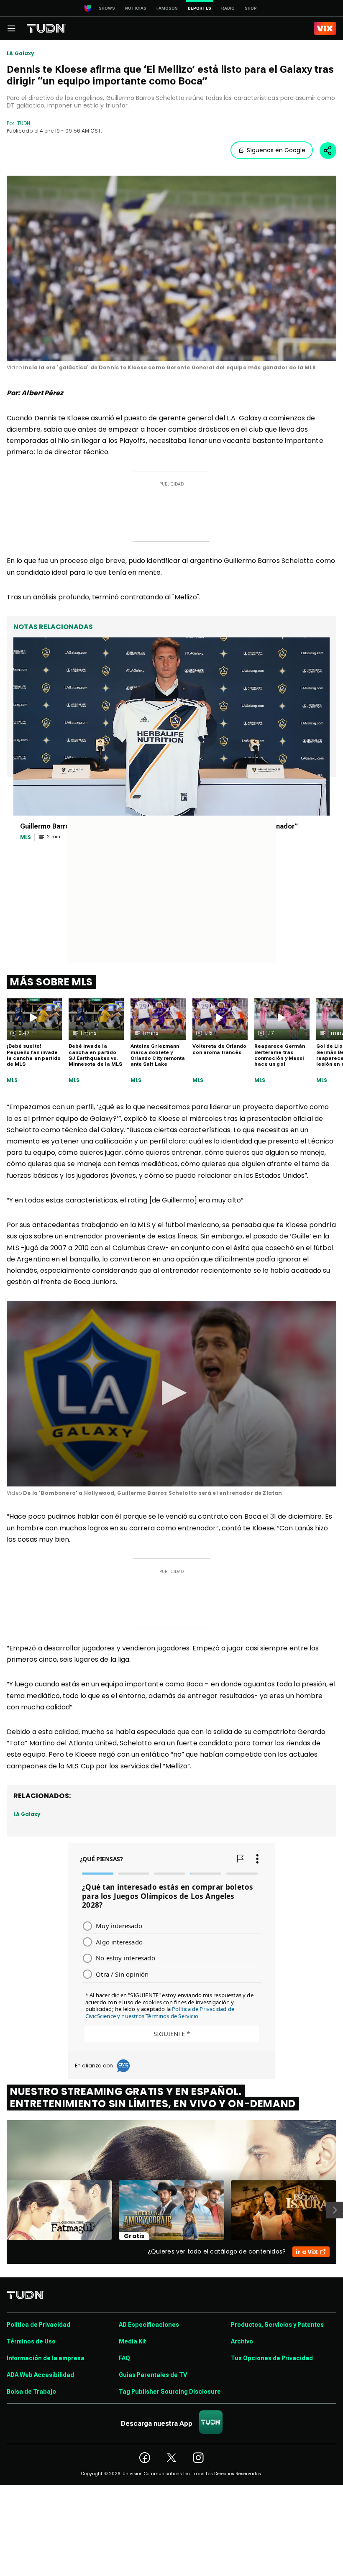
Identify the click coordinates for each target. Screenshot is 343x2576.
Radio (228, 8)
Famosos (167, 8)
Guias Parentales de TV (153, 2375)
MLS (12, 1080)
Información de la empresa (46, 2358)
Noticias (136, 8)
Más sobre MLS (51, 982)
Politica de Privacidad (38, 2325)
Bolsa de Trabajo (31, 2392)
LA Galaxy (21, 54)
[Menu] (11, 28)
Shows (107, 8)
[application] (171, 268)
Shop (251, 8)
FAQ (124, 2358)
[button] (171, 1393)
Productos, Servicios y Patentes (277, 2325)
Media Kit (132, 2341)
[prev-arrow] (1, 2210)
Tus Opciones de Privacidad (272, 2358)
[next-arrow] (335, 2210)
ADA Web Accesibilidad (40, 2375)
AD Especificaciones (149, 2325)
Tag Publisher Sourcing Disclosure (170, 2392)
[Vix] (325, 28)
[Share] (328, 151)
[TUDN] (46, 28)
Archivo (242, 2341)
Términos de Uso (31, 2341)
